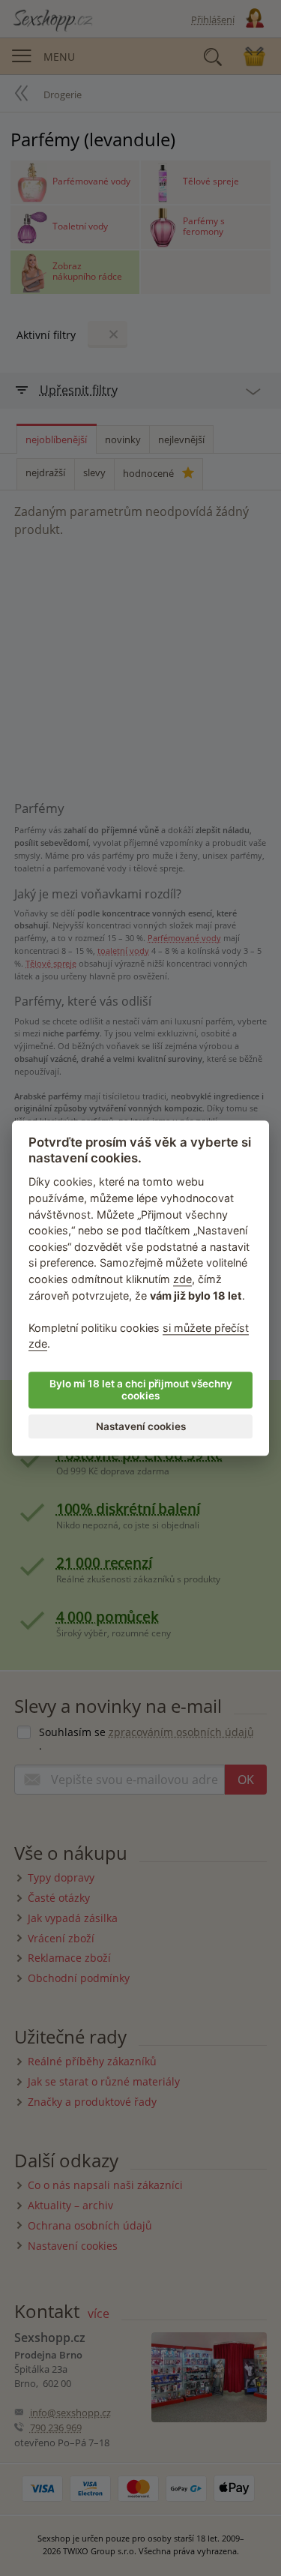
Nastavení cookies (141, 1426)
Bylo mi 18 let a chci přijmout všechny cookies (141, 1390)
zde (182, 1279)
